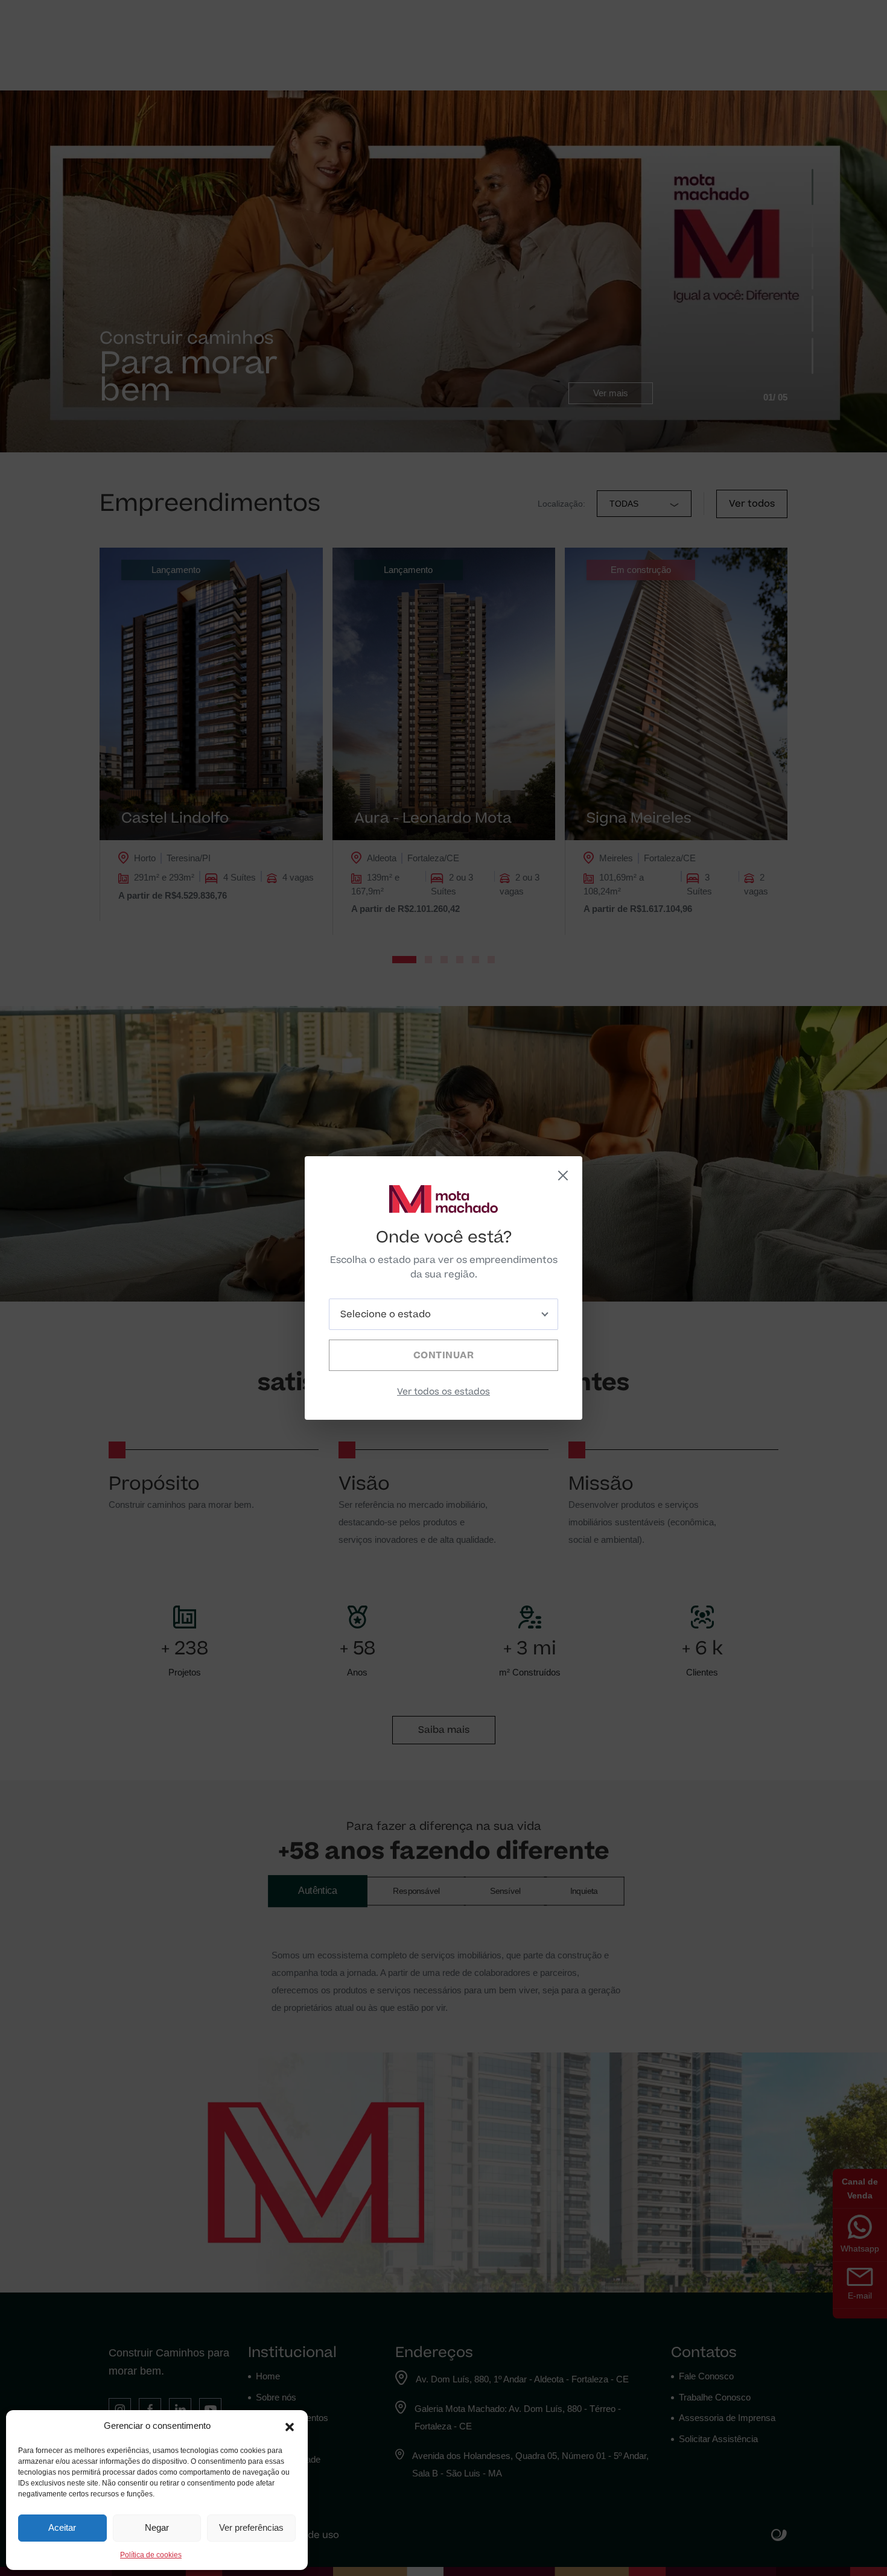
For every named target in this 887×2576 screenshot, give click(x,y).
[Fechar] (563, 1176)
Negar (157, 2527)
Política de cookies (151, 2555)
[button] (290, 2426)
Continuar (444, 1355)
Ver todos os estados (443, 1392)
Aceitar (62, 2527)
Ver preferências (251, 2527)
